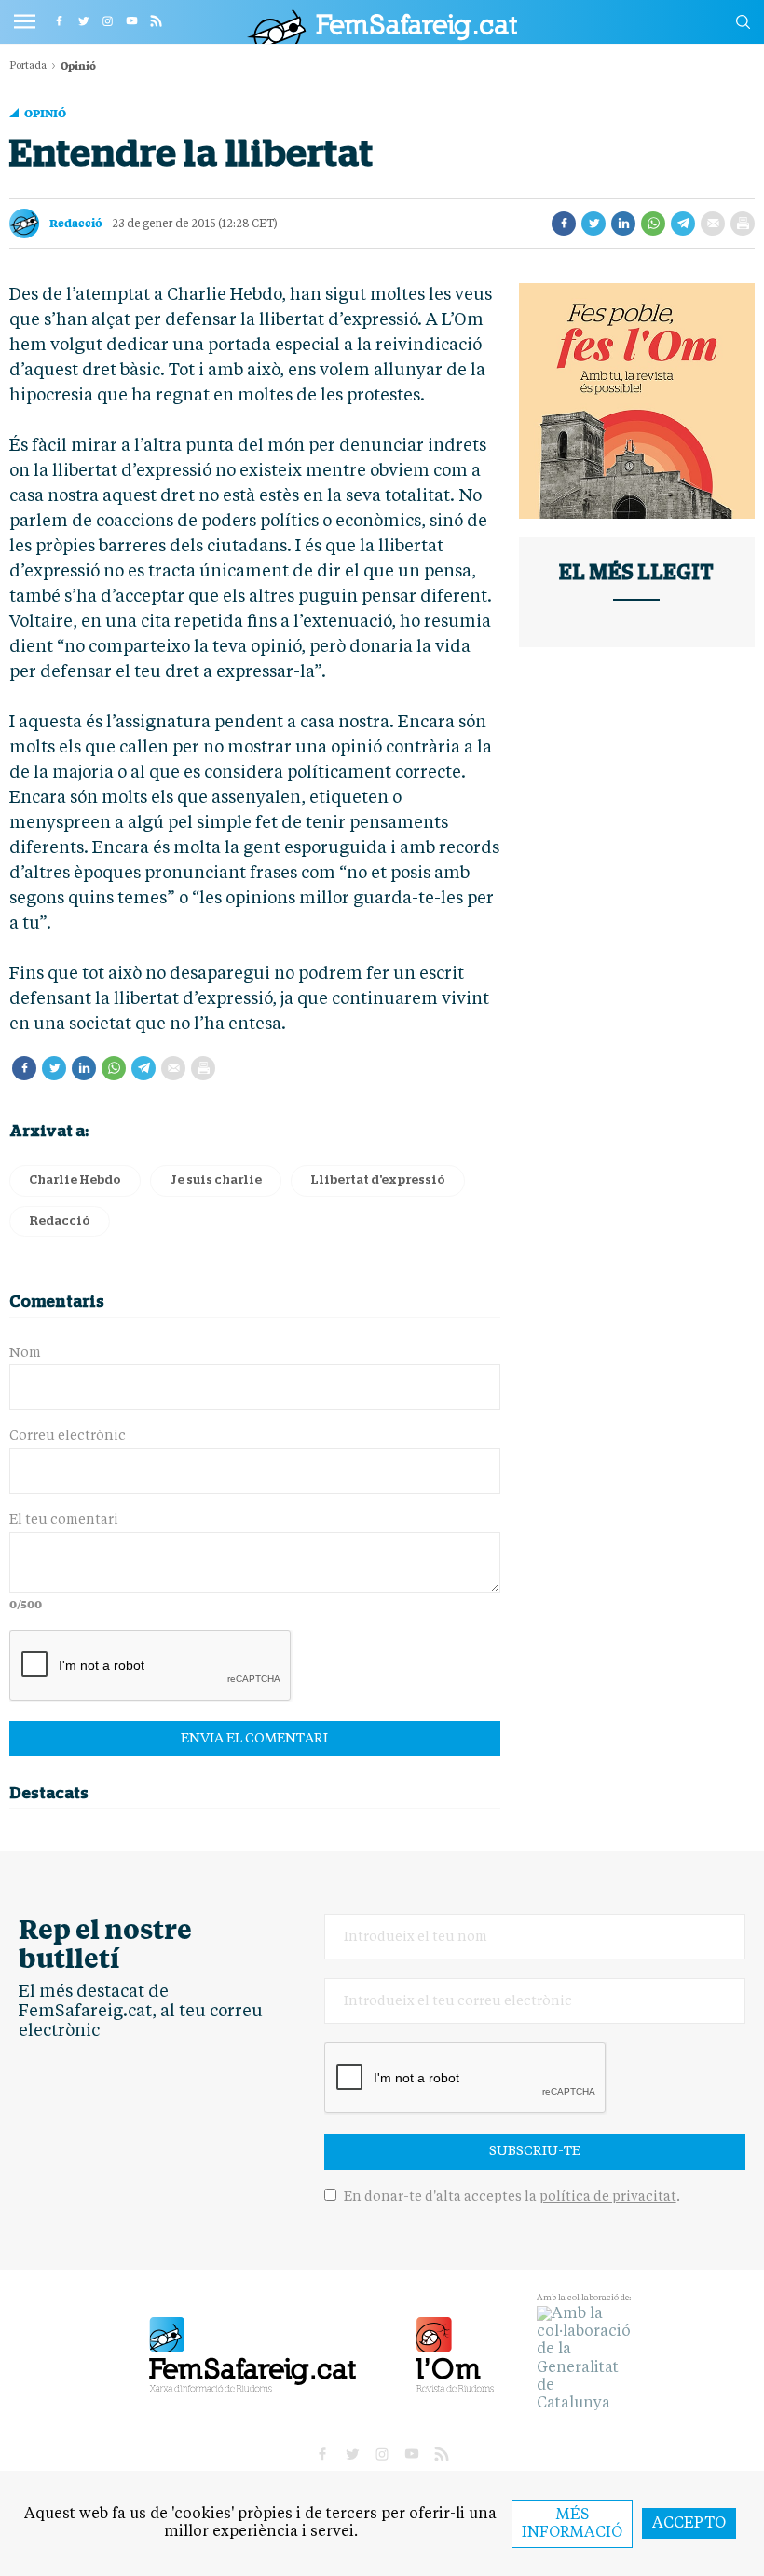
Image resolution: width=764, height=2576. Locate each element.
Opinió (45, 113)
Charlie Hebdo (75, 1180)
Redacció (76, 223)
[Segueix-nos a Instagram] (107, 20)
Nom (25, 1353)
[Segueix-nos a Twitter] (83, 20)
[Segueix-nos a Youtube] (131, 20)
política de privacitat (608, 2197)
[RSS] (156, 20)
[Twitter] (593, 224)
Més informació (572, 2524)
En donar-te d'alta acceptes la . (511, 2197)
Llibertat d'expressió (378, 1180)
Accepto (689, 2524)
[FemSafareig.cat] (382, 27)
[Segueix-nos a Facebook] (59, 20)
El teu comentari (64, 1520)
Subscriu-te (535, 2151)
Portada (28, 67)
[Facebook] (564, 224)
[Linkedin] (623, 224)
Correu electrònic (68, 1436)
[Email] (713, 224)
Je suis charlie (216, 1180)
